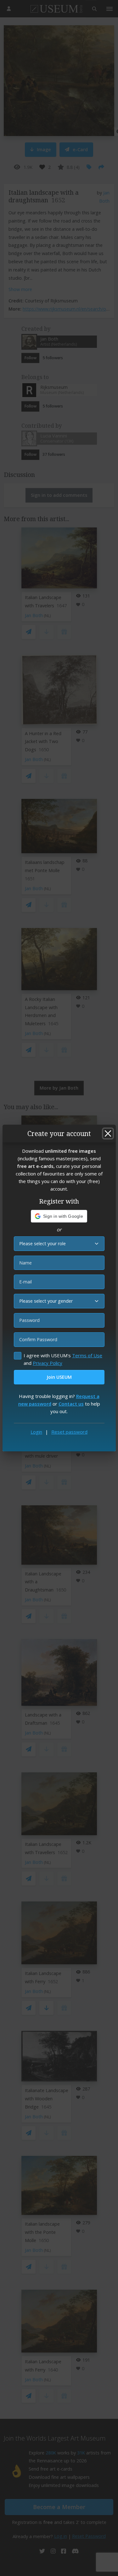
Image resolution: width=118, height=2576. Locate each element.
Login (36, 1432)
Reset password (69, 1432)
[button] (59, 1216)
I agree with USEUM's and (63, 1359)
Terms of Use (87, 1355)
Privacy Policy (48, 1363)
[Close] (108, 1133)
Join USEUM (59, 1377)
